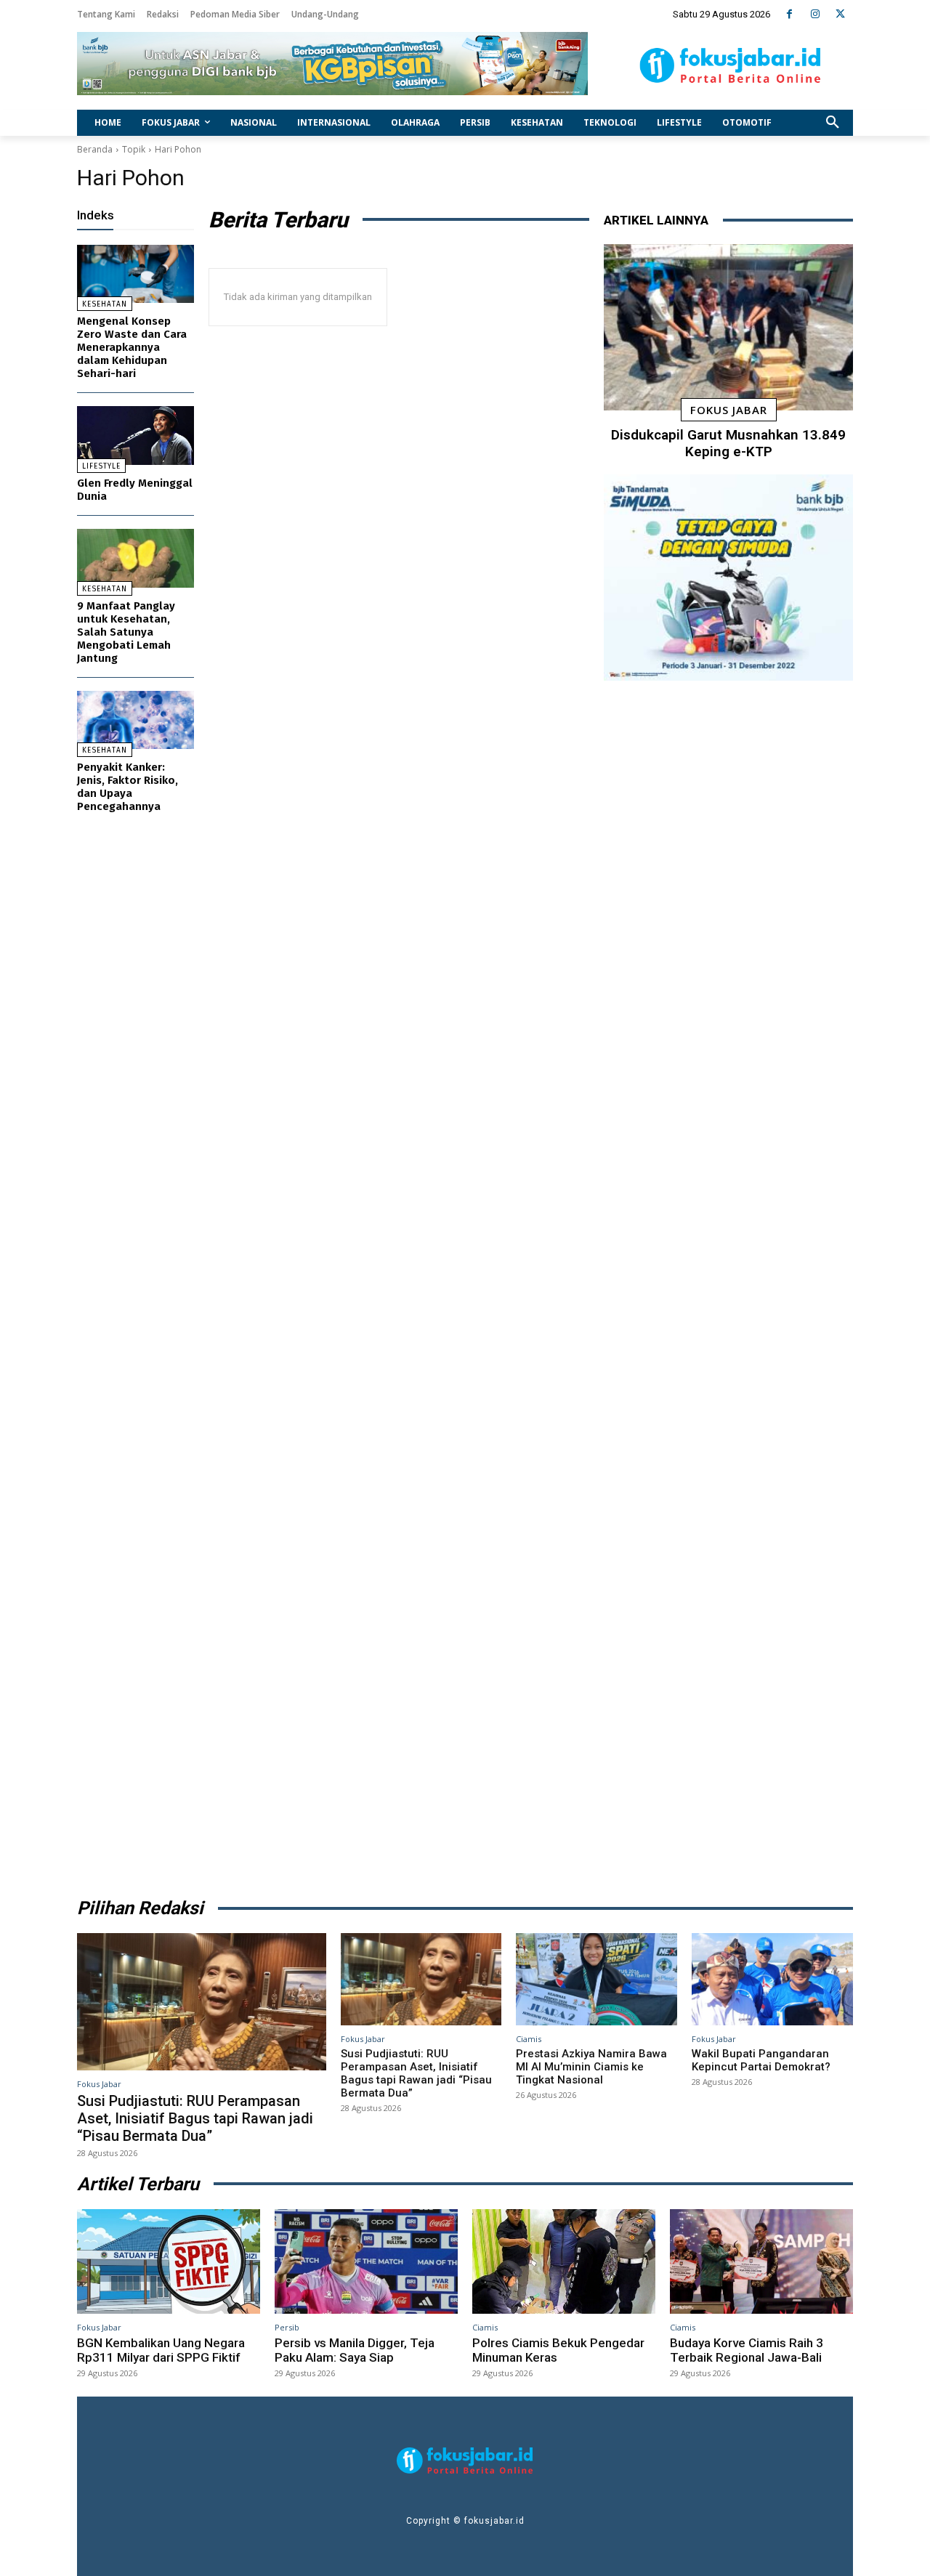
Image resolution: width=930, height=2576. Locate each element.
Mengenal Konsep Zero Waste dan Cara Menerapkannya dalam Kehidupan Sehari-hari (132, 347)
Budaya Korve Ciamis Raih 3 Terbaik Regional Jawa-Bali (747, 2350)
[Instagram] (815, 14)
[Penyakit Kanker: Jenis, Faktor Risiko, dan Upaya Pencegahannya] (136, 720)
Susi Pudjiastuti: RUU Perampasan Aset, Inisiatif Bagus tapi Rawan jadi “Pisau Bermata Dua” (195, 2118)
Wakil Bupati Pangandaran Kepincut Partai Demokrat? (761, 2060)
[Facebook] (789, 14)
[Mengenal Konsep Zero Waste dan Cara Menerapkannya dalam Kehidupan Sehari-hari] (136, 274)
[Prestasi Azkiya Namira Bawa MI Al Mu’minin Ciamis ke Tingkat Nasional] (597, 1979)
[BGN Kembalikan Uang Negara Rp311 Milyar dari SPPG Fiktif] (169, 2261)
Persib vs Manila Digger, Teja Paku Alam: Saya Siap (355, 2350)
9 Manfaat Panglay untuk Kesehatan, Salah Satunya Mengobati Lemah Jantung (126, 632)
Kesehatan (105, 304)
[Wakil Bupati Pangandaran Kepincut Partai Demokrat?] (772, 1979)
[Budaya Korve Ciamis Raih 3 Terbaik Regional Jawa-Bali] (761, 2261)
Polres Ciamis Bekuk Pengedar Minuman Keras (558, 2350)
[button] (833, 123)
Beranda (95, 149)
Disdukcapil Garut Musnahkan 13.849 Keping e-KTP (728, 443)
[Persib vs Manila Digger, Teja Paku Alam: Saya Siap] (366, 2261)
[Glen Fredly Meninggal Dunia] (136, 436)
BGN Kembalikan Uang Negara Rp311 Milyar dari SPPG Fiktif (161, 2350)
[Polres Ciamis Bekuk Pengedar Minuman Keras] (564, 2261)
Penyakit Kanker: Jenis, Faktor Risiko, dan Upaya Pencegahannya (128, 787)
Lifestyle (101, 466)
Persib (287, 2327)
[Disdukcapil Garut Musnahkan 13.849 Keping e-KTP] (728, 328)
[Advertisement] (728, 1284)
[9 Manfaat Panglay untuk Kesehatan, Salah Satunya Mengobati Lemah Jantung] (136, 558)
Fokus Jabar (729, 410)
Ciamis (529, 2039)
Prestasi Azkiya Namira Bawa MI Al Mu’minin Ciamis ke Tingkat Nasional (591, 2067)
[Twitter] (840, 14)
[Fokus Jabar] (731, 65)
